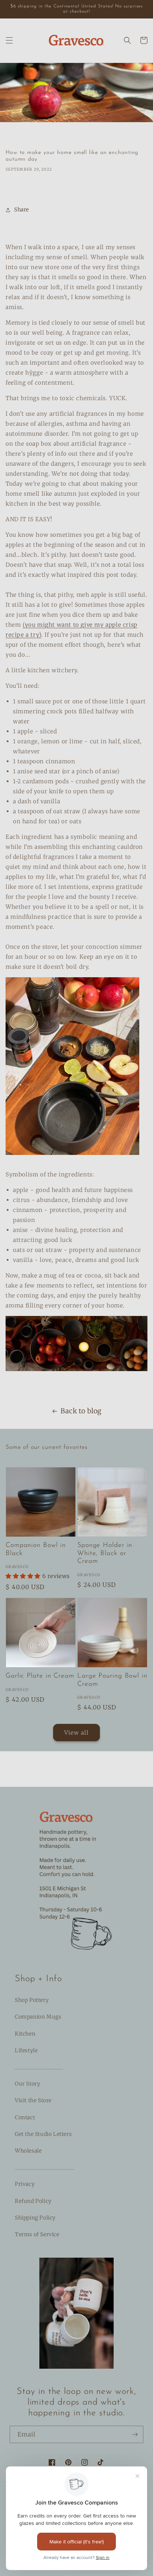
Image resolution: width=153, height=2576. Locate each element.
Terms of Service (37, 2234)
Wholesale (28, 2151)
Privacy (25, 2184)
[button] (9, 40)
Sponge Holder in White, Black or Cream (105, 1553)
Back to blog (81, 1411)
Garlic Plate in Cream (40, 1676)
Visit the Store (33, 2100)
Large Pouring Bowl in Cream (112, 1680)
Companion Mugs (38, 2017)
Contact (25, 2117)
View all (76, 1733)
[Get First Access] (135, 2434)
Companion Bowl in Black (36, 1550)
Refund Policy (33, 2201)
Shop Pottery (32, 2000)
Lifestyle (26, 2050)
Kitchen (25, 2034)
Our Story (27, 2084)
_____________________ (45, 2167)
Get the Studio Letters (43, 2134)
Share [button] (22, 210)
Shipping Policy (35, 2218)
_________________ (39, 2067)
